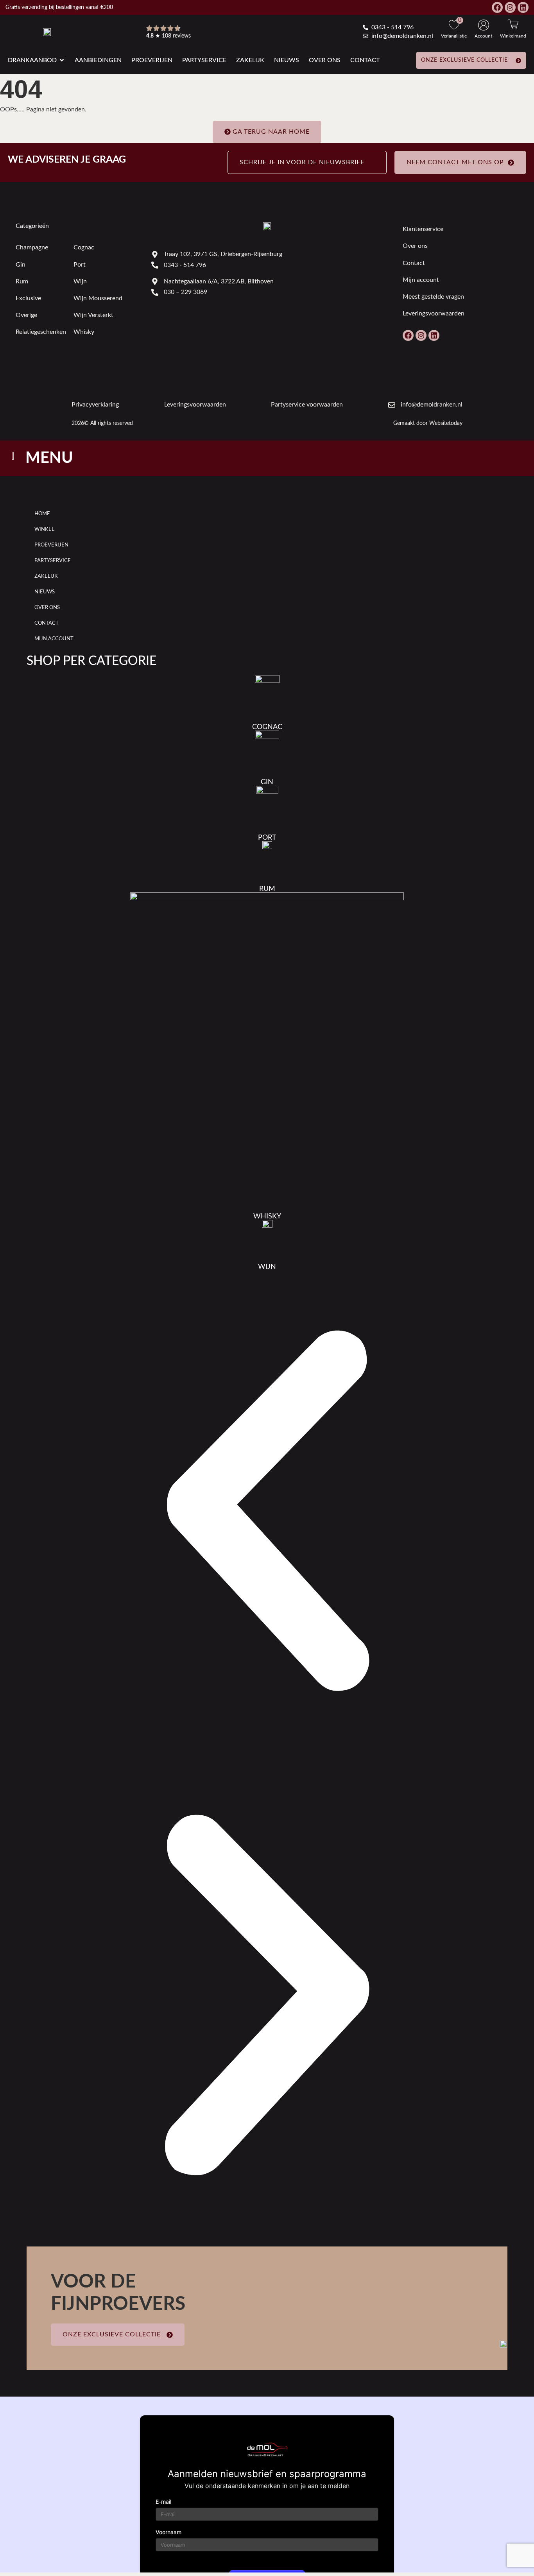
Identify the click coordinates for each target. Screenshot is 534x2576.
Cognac (84, 247)
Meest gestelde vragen (433, 297)
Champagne (32, 247)
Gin (21, 265)
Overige (26, 315)
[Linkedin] (523, 7)
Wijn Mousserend (98, 298)
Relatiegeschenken (41, 332)
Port (80, 265)
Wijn (80, 281)
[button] (267, 1513)
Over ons (415, 246)
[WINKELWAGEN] (513, 24)
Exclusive (28, 298)
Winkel (44, 529)
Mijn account (421, 280)
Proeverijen (51, 545)
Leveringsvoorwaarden (434, 313)
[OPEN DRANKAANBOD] (62, 60)
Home (42, 514)
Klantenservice (423, 229)
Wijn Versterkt (93, 315)
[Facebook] (497, 7)
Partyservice (53, 561)
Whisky (84, 332)
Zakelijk (46, 576)
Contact (414, 263)
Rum (22, 281)
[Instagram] (510, 7)
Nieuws (45, 592)
